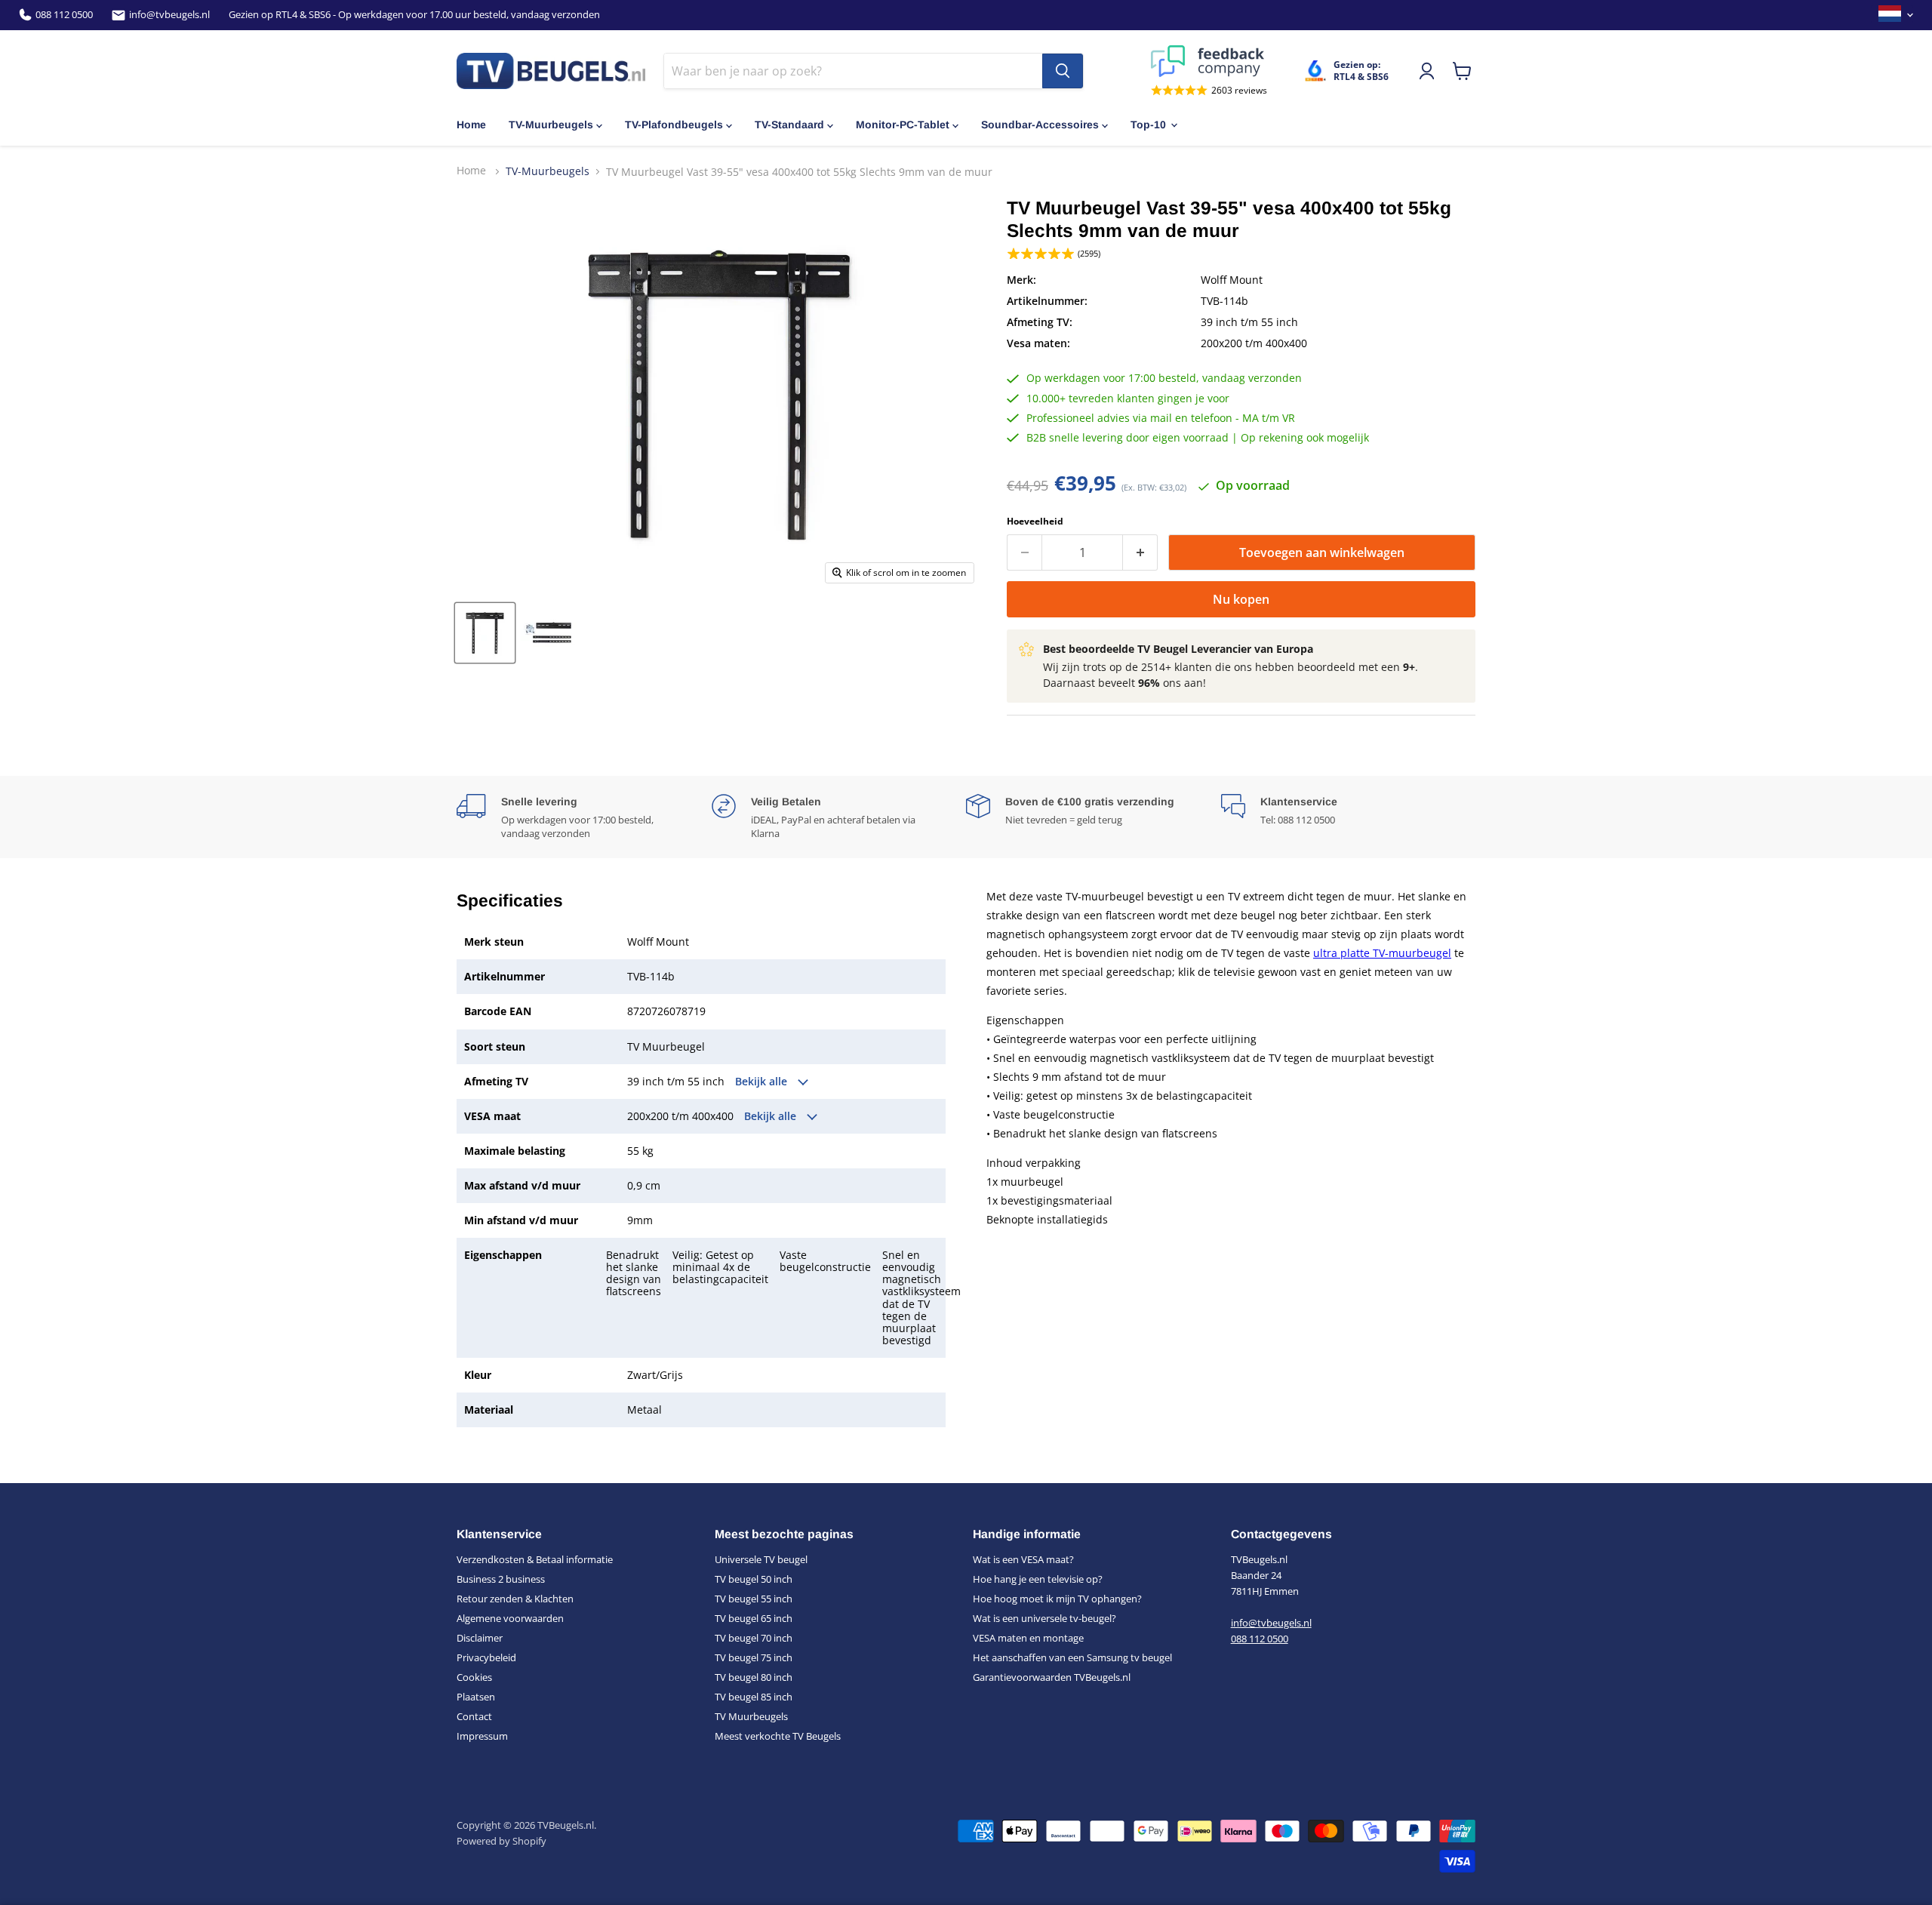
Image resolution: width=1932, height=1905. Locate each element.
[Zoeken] (1063, 71)
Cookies (474, 1677)
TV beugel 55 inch (754, 1599)
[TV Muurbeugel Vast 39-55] (485, 633)
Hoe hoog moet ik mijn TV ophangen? (1057, 1599)
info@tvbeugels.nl (169, 15)
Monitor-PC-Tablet (903, 125)
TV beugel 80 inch (754, 1677)
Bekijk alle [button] (763, 1082)
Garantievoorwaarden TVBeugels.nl (1052, 1677)
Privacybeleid (486, 1657)
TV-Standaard (789, 125)
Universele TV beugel (761, 1559)
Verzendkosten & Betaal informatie (535, 1559)
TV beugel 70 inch (754, 1638)
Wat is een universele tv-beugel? (1044, 1618)
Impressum (482, 1736)
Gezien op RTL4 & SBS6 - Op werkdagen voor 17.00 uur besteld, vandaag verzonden (414, 15)
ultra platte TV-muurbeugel (1382, 953)
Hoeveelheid (1035, 522)
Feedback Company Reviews (1209, 61)
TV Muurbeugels (751, 1716)
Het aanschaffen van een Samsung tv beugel (1072, 1657)
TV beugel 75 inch (754, 1657)
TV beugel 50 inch (754, 1579)
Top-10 (1148, 125)
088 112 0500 (64, 15)
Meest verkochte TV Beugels (778, 1736)
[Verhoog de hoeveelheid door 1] (1140, 552)
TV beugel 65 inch (754, 1618)
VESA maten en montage (1028, 1638)
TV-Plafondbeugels (674, 125)
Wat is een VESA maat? (1023, 1559)
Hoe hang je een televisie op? (1038, 1579)
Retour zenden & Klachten (515, 1599)
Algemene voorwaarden (510, 1618)
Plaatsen (476, 1697)
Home (471, 125)
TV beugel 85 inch (754, 1697)
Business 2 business (501, 1579)
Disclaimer (480, 1638)
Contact (474, 1716)
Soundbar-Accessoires (1040, 125)
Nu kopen (1241, 599)
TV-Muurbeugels (551, 125)
